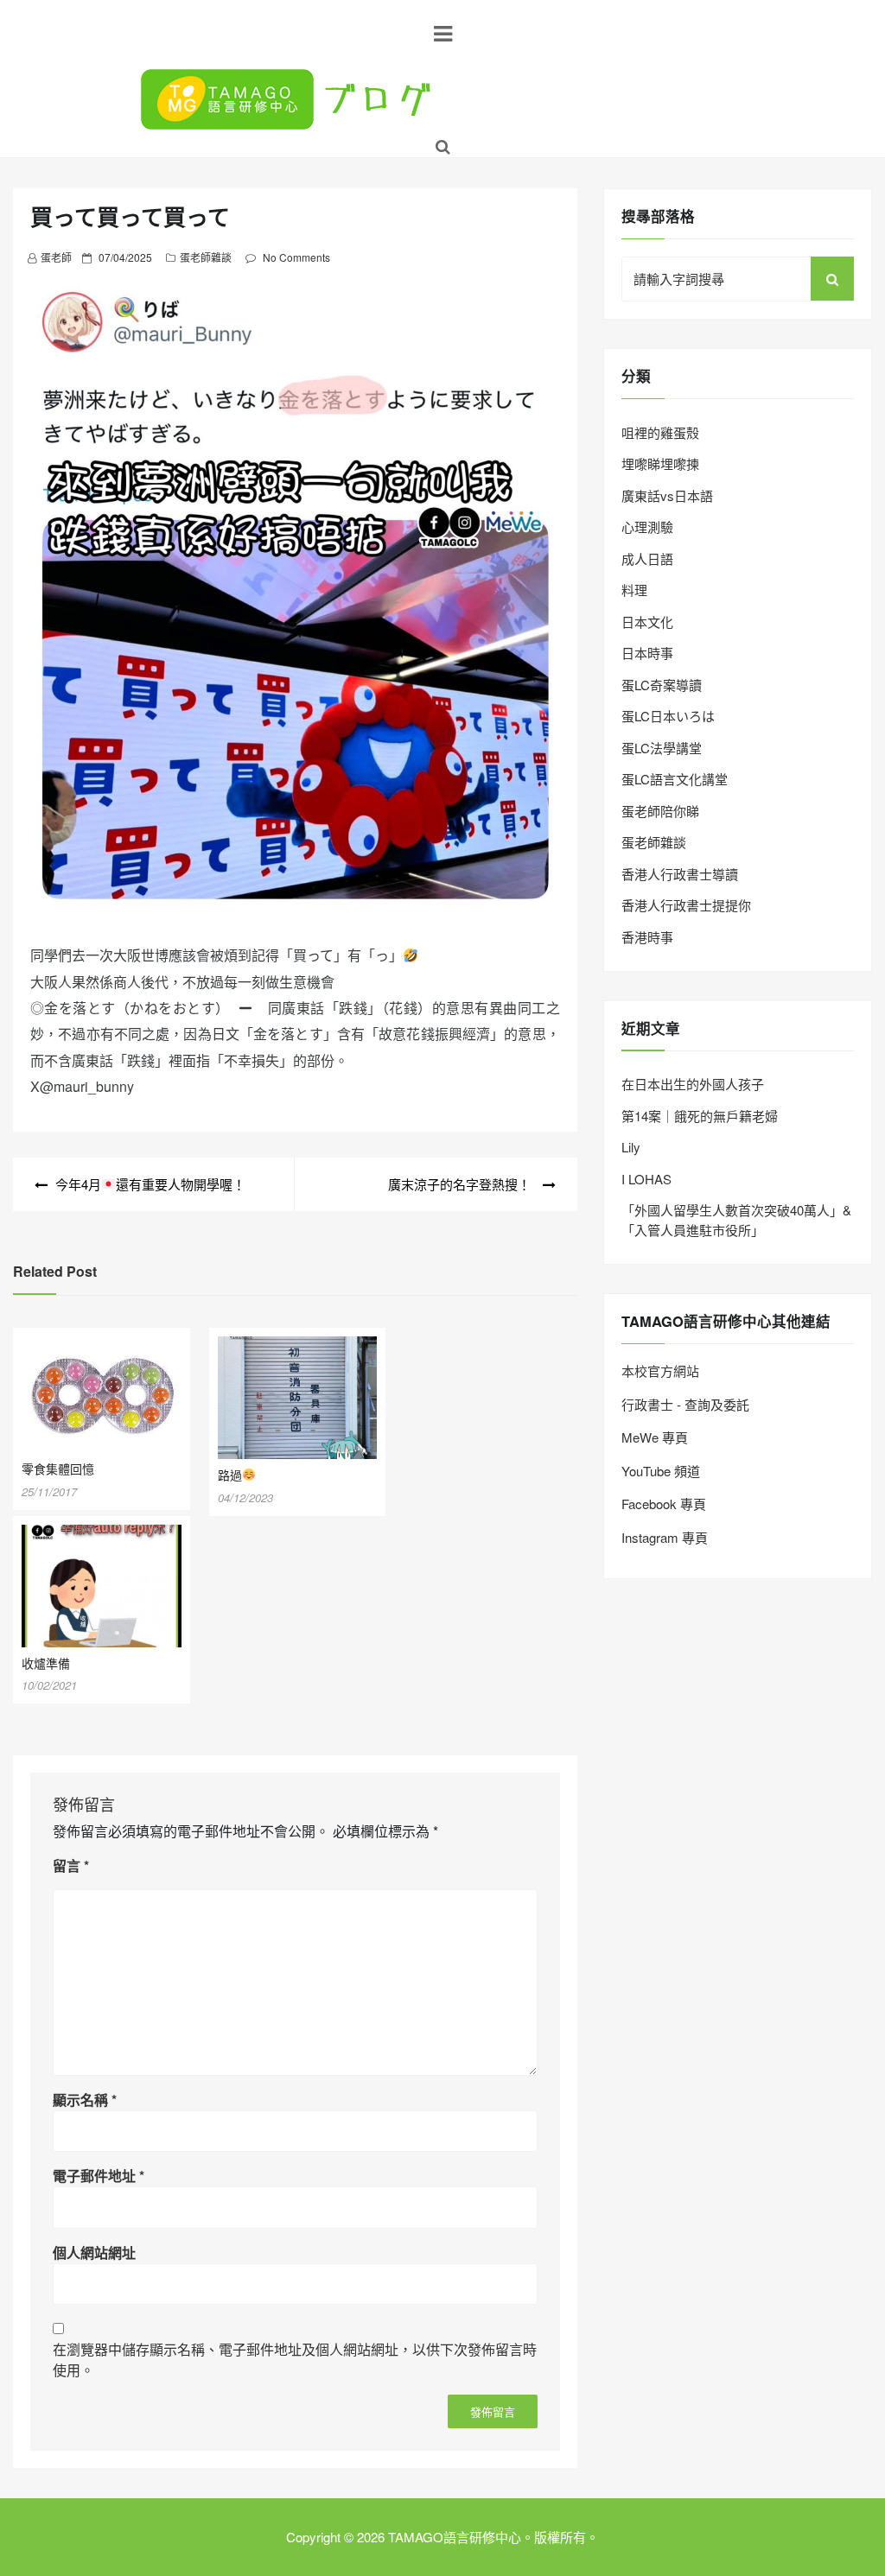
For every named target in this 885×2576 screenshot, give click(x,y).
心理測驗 (647, 527)
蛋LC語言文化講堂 (675, 779)
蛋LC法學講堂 (662, 748)
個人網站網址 (94, 2252)
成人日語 (647, 558)
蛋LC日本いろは (668, 716)
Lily (631, 1147)
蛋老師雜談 (206, 257)
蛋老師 (56, 257)
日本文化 (647, 622)
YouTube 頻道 (661, 1471)
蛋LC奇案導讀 (662, 685)
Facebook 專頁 (664, 1504)
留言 (71, 1865)
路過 (230, 1475)
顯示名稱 (85, 2100)
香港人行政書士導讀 (680, 874)
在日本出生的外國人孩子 (693, 1084)
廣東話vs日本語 (667, 495)
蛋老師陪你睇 (660, 811)
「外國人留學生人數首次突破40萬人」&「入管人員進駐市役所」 (736, 1220)
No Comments (296, 257)
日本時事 (647, 653)
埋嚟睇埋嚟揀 (660, 463)
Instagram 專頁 (665, 1537)
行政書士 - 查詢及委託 (685, 1404)
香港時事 (647, 937)
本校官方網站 (660, 1370)
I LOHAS (646, 1179)
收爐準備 (46, 1663)
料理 (634, 590)
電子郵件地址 (99, 2176)
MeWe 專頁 (655, 1437)
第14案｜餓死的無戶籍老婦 (700, 1116)
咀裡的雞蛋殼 (660, 432)
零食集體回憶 (58, 1469)
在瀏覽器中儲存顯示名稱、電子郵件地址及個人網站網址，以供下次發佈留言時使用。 (295, 2360)
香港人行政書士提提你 (686, 905)
